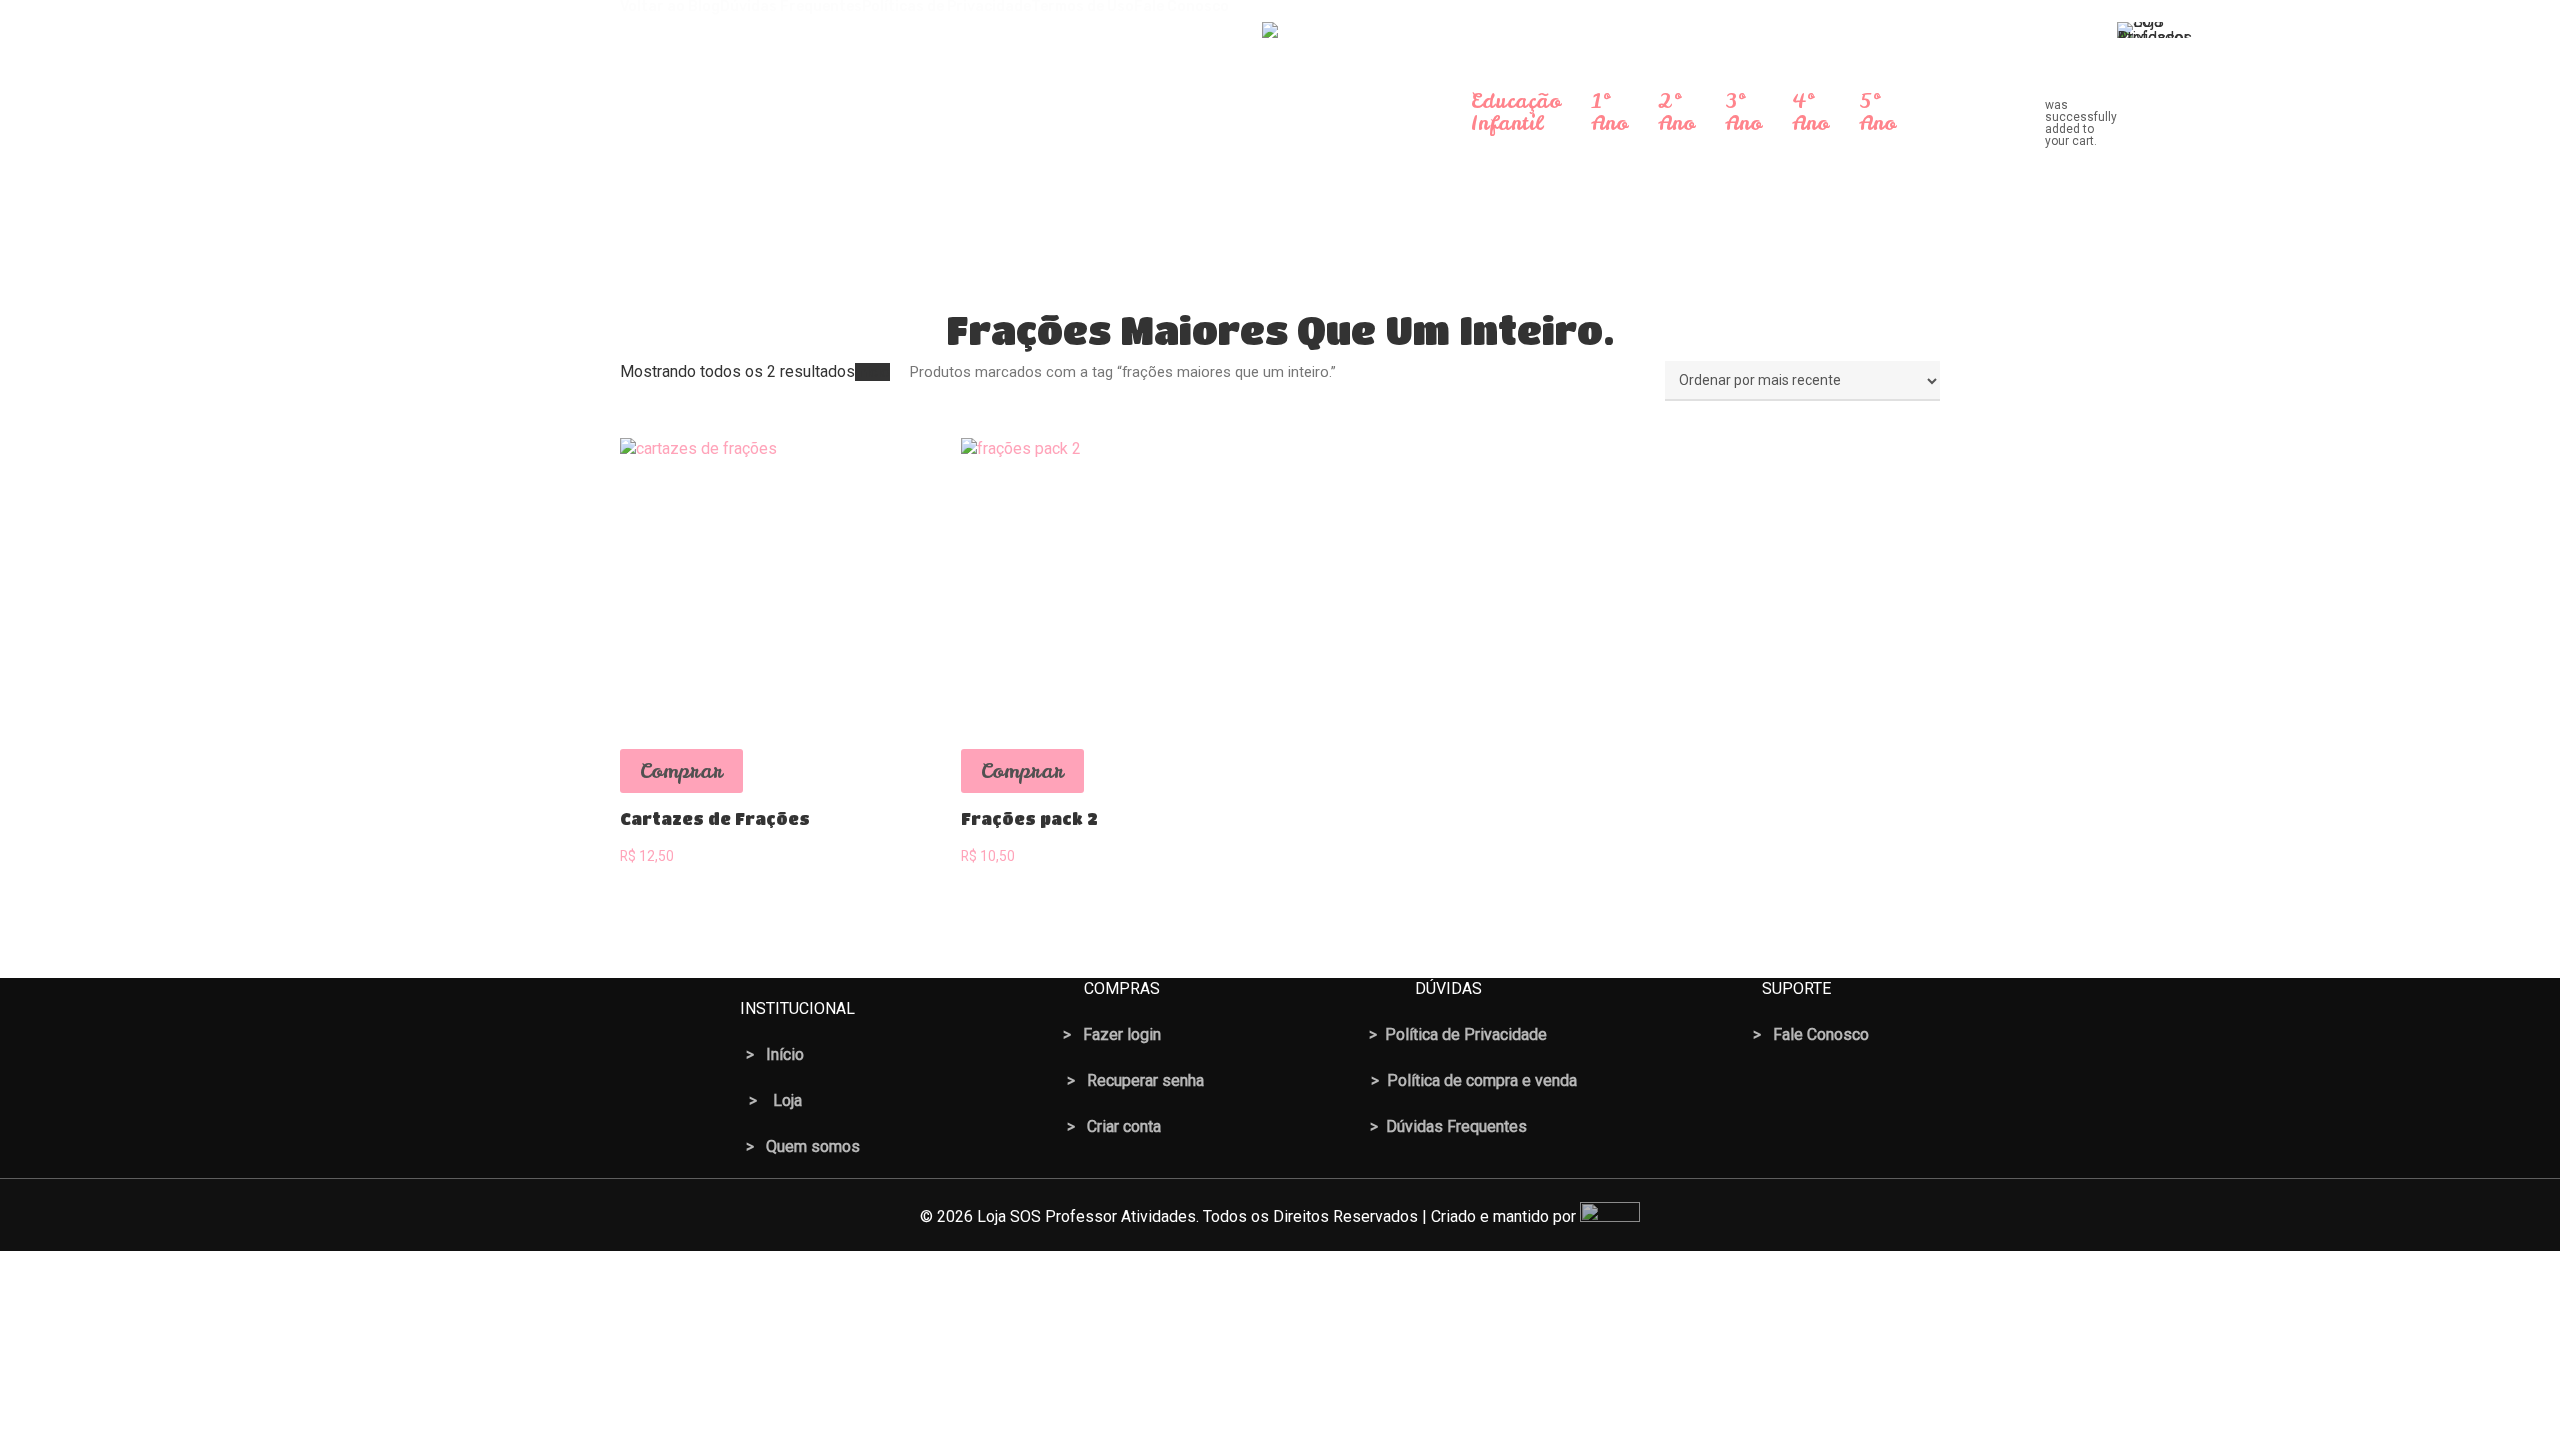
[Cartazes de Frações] (765, 583)
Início (872, 372)
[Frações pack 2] (1106, 583)
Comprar (681, 770)
